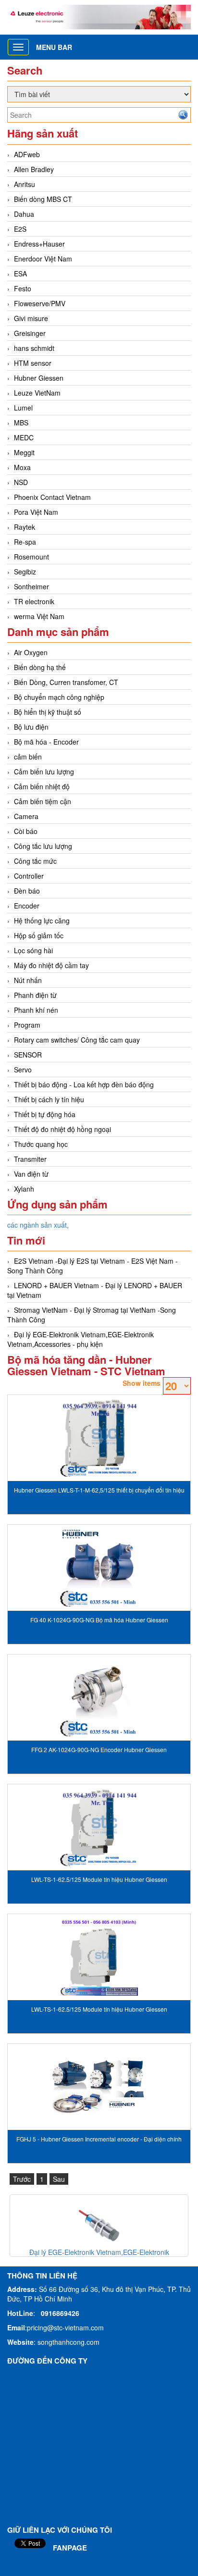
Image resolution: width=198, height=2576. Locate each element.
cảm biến (28, 757)
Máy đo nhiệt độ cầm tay (51, 965)
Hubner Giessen (39, 378)
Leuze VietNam (37, 393)
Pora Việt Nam (36, 512)
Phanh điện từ (35, 995)
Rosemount (31, 557)
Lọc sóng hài (33, 950)
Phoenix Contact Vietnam (52, 497)
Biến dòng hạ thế (40, 667)
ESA (20, 274)
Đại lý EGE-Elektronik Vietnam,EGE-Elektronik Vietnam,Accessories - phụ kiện (80, 1339)
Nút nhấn (28, 980)
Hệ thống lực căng (42, 921)
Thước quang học (41, 1144)
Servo (23, 1070)
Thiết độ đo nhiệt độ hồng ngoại (62, 1129)
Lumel (23, 408)
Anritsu (25, 184)
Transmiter (30, 1159)
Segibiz (25, 572)
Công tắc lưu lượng (43, 846)
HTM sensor (33, 363)
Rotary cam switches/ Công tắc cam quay (77, 1040)
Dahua (24, 214)
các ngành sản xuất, (38, 1225)
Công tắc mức (35, 861)
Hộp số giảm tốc (39, 935)
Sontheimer (31, 586)
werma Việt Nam (39, 616)
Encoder (27, 906)
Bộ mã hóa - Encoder (46, 742)
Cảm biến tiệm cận (43, 801)
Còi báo (26, 831)
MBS (21, 423)
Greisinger (30, 333)
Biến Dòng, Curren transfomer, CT (66, 682)
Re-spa (25, 542)
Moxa (22, 467)
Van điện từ (31, 1174)
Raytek (25, 527)
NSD (21, 482)
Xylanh (24, 1189)
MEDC (24, 437)
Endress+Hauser (39, 244)
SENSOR (28, 1055)
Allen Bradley (34, 169)
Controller (29, 876)
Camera (26, 816)
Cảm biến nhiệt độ (42, 786)
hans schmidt (34, 348)
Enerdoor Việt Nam (43, 259)
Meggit (24, 452)
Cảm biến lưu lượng (44, 772)
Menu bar (54, 47)
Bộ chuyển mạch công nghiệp (59, 697)
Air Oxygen (31, 652)
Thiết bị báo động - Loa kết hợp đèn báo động (84, 1084)
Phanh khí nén (36, 1010)
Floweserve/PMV (40, 303)
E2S (20, 229)
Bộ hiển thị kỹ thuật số (48, 712)
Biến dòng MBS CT (43, 199)
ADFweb (27, 154)
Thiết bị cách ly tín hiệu (49, 1099)
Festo (23, 288)
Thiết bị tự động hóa (45, 1114)
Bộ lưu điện (31, 727)
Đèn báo (27, 891)
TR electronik (34, 601)
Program (27, 1025)
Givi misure (31, 318)
